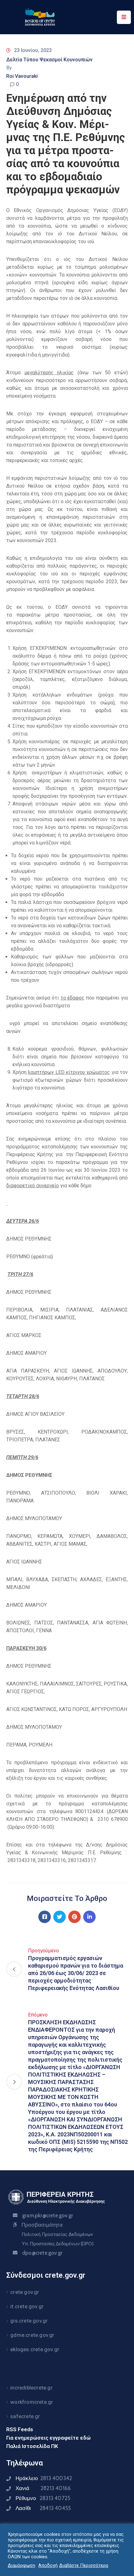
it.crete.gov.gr (27, 2306)
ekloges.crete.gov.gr (35, 2349)
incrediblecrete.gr (31, 2388)
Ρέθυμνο (43, 2498)
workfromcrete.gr (32, 2402)
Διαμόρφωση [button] (22, 2565)
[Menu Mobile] (124, 17)
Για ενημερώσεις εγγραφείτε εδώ (48, 2438)
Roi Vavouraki (22, 76)
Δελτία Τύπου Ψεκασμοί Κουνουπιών (49, 60)
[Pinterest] (74, 1917)
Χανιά (43, 2488)
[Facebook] (45, 1917)
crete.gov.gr (25, 2292)
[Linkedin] (89, 1917)
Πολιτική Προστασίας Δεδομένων (57, 2234)
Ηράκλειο (44, 2478)
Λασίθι (43, 2508)
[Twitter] (60, 1917)
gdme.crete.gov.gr (32, 2335)
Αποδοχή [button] (48, 2565)
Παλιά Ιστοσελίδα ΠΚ (32, 2446)
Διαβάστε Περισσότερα (84, 2565)
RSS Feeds (20, 2429)
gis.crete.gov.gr (29, 2321)
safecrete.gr (25, 2416)
